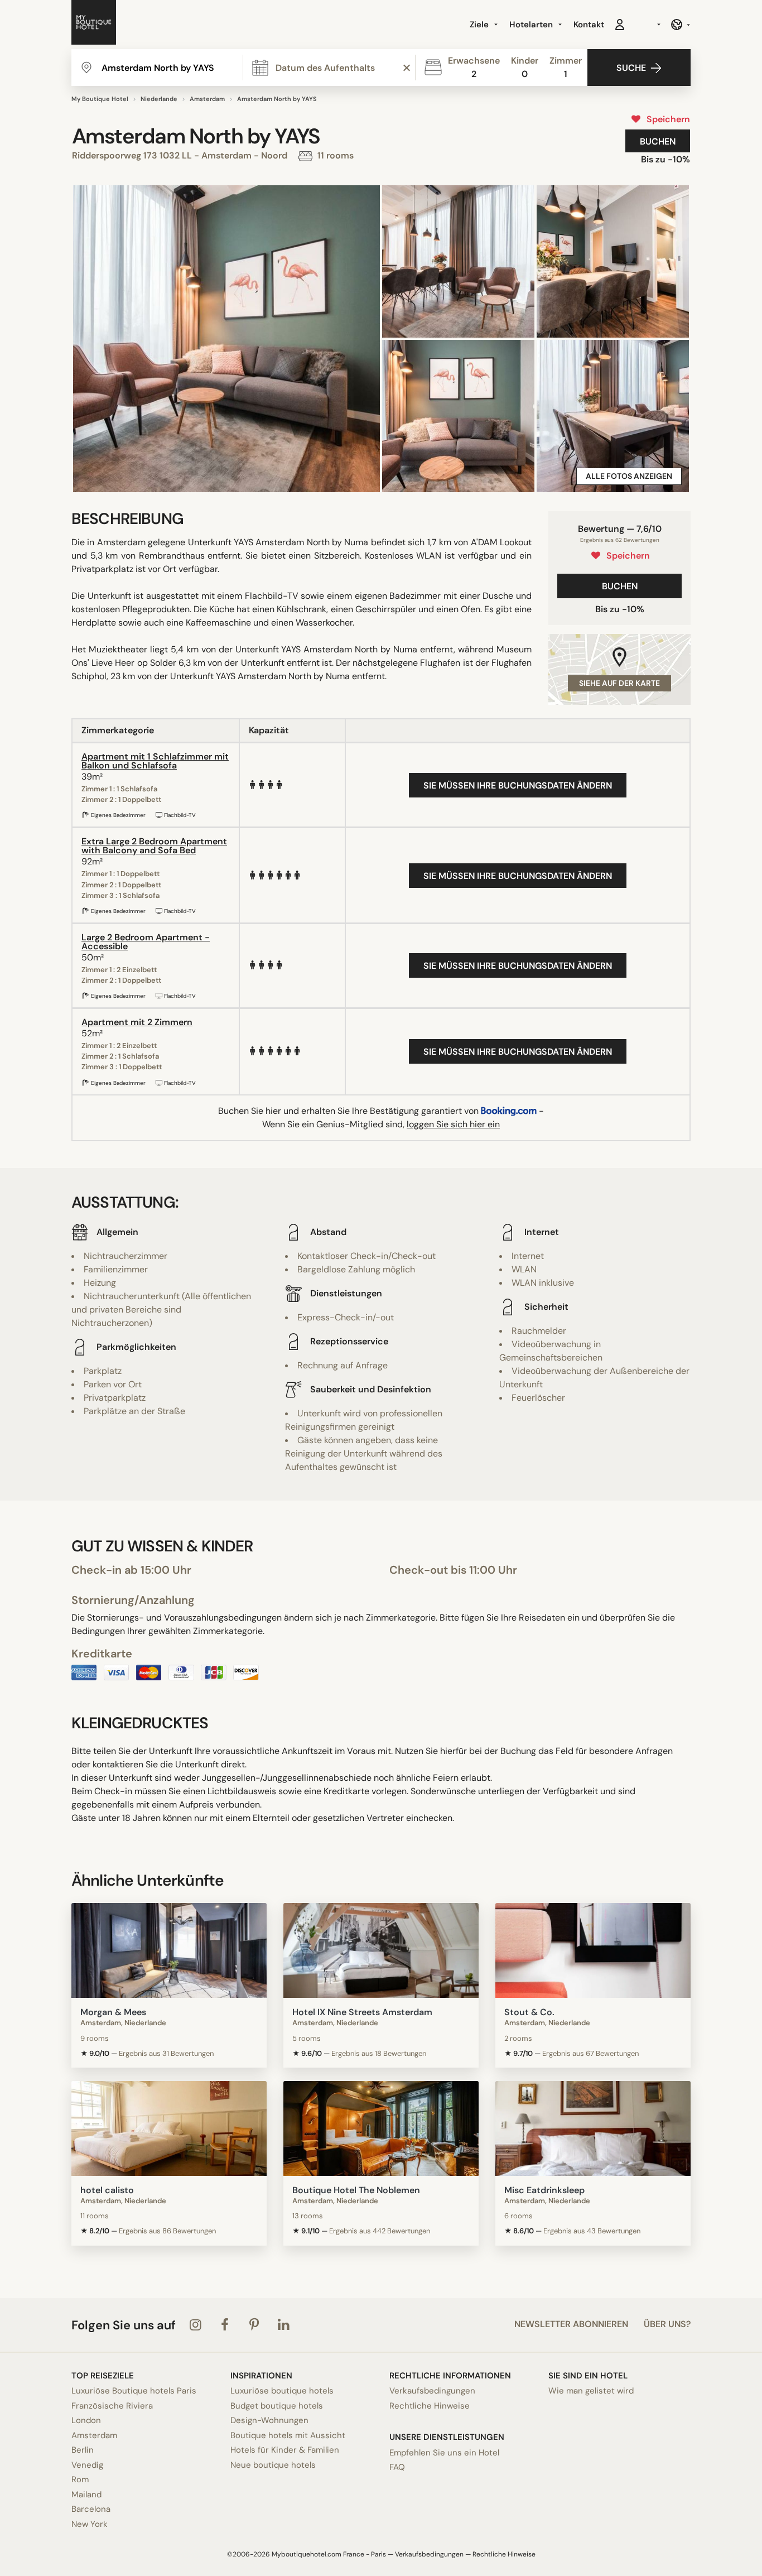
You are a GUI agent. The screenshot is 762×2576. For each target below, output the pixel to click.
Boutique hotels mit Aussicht (288, 2435)
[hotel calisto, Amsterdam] (169, 2128)
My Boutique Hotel (100, 99)
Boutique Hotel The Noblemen (356, 2190)
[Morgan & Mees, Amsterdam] (169, 1950)
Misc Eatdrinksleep (544, 2190)
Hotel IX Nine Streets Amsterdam (362, 2012)
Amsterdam (207, 99)
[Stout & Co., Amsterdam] (593, 1950)
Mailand (86, 2495)
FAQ (397, 2467)
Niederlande (159, 99)
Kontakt (589, 25)
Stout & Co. (529, 2012)
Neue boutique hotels (273, 2465)
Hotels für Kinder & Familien (285, 2450)
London (86, 2420)
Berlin (83, 2450)
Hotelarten (532, 25)
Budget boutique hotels (277, 2406)
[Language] (680, 25)
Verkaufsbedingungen (432, 2391)
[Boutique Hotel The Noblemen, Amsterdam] (381, 2128)
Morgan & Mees (113, 2012)
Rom (80, 2479)
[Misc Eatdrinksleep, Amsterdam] (593, 2128)
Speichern (666, 119)
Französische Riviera (112, 2406)
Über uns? (667, 2324)
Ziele (480, 25)
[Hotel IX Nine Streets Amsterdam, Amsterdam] (381, 1950)
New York (90, 2524)
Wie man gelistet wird (591, 2391)
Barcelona (91, 2509)
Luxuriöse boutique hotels (282, 2391)
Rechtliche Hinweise (430, 2406)
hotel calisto (107, 2190)
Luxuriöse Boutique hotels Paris (134, 2391)
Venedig (87, 2465)
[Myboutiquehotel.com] (94, 25)
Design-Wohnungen (269, 2420)
